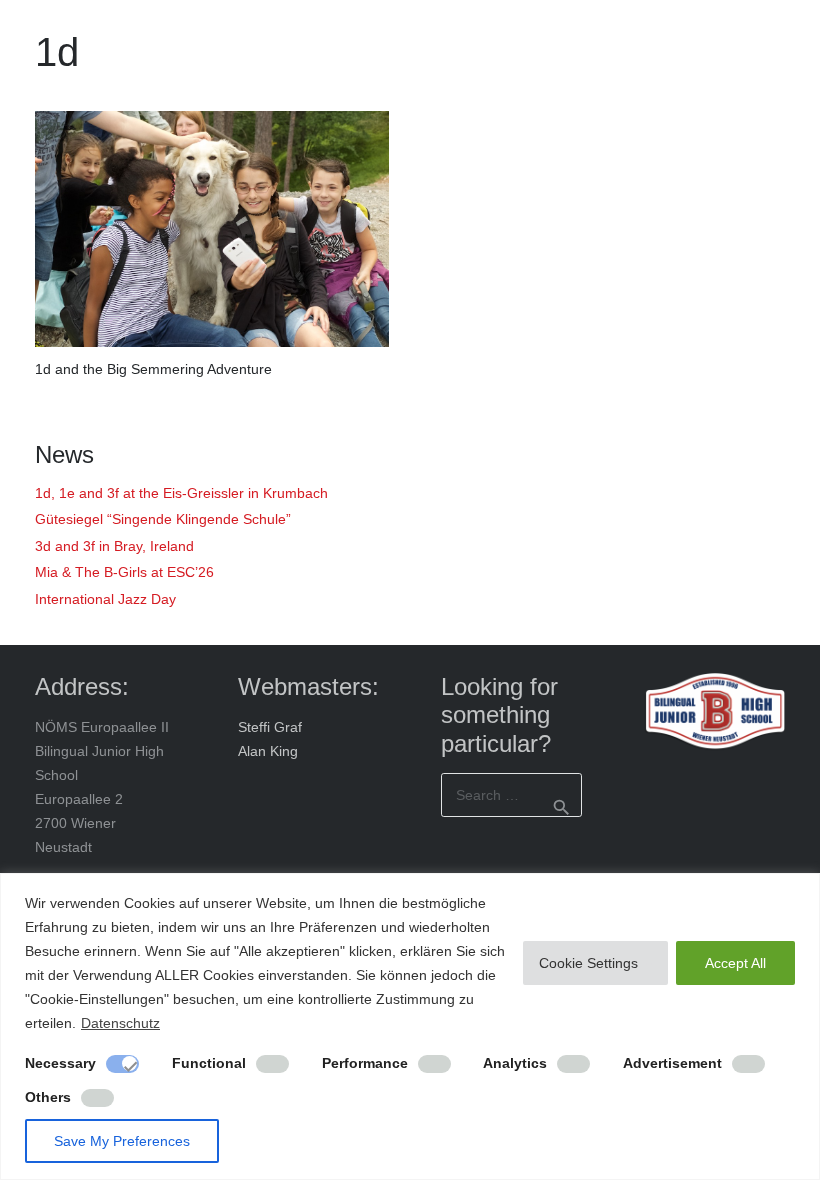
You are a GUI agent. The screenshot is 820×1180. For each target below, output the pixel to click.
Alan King (268, 751)
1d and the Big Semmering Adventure (153, 369)
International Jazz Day (105, 599)
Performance (365, 1063)
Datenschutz (120, 1023)
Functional (209, 1063)
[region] (410, 1026)
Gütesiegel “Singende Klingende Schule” (163, 519)
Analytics (515, 1063)
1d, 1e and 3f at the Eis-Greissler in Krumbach (181, 493)
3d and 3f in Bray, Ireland (114, 546)
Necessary (60, 1063)
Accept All (735, 963)
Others (48, 1097)
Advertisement (672, 1063)
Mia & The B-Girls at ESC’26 (124, 572)
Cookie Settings (588, 963)
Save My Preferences (122, 1141)
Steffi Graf (270, 727)
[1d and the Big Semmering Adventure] (212, 229)
